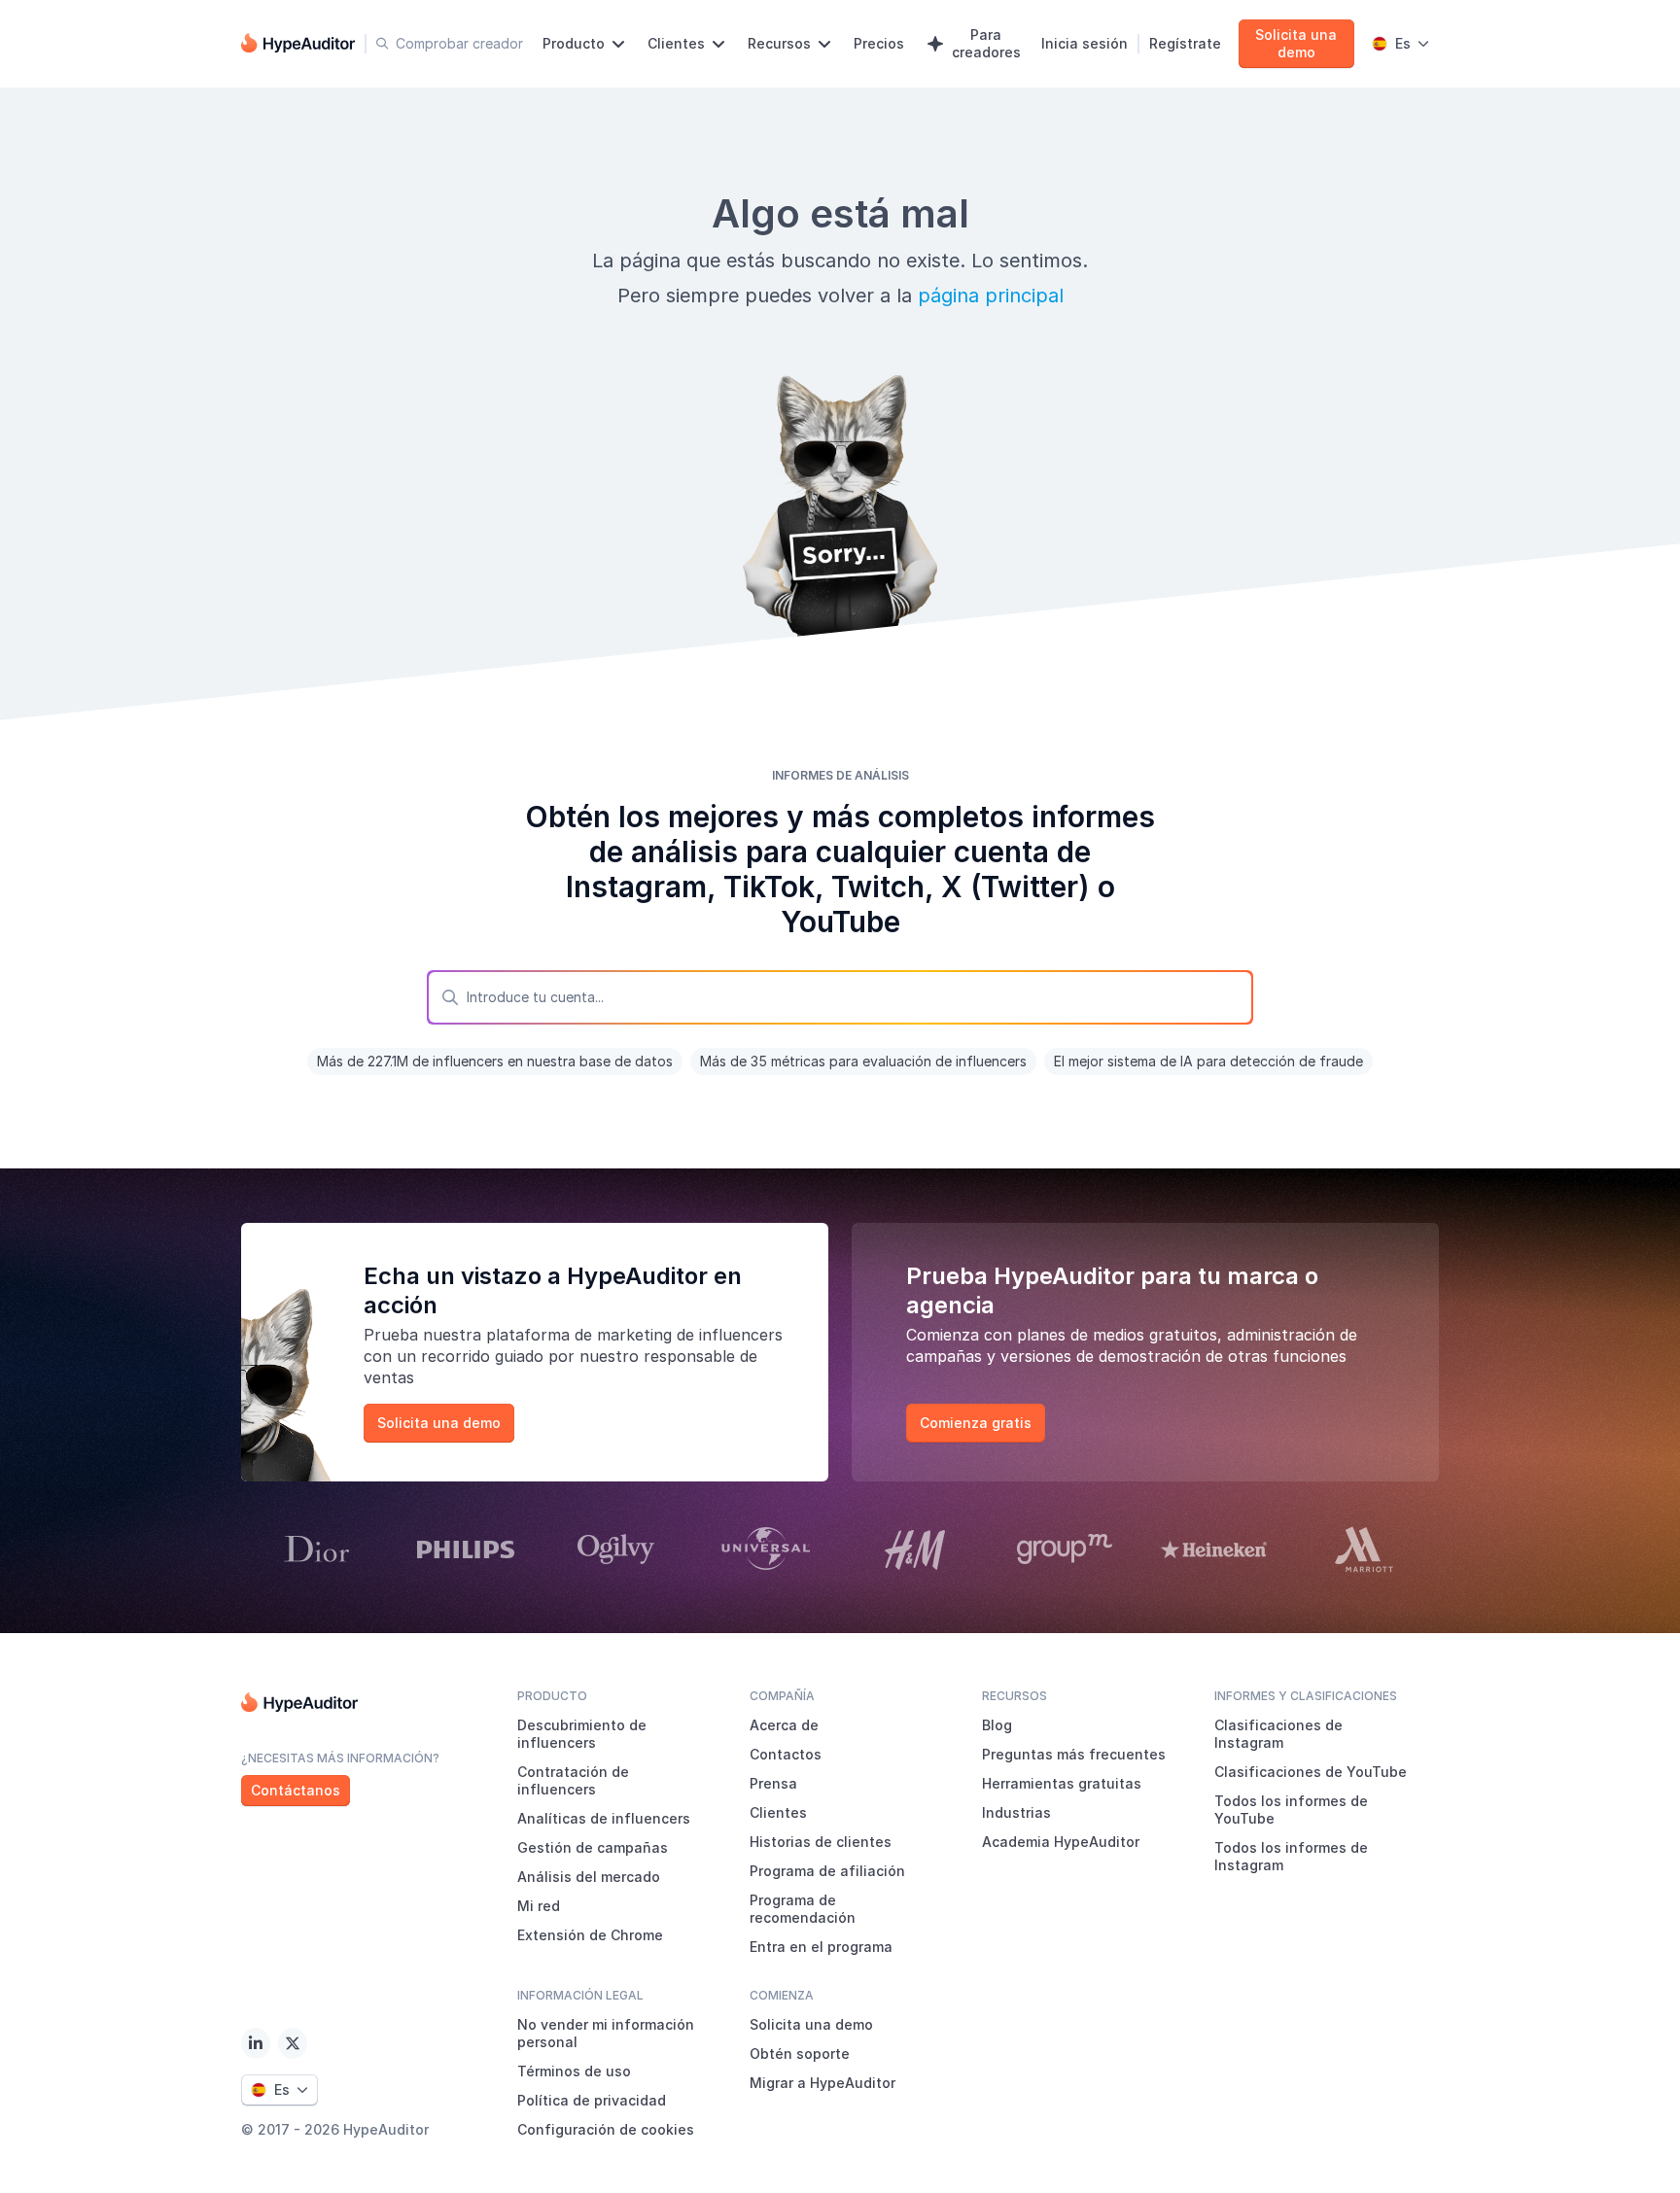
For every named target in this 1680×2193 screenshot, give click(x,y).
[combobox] (840, 997)
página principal (991, 296)
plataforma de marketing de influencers (634, 1335)
